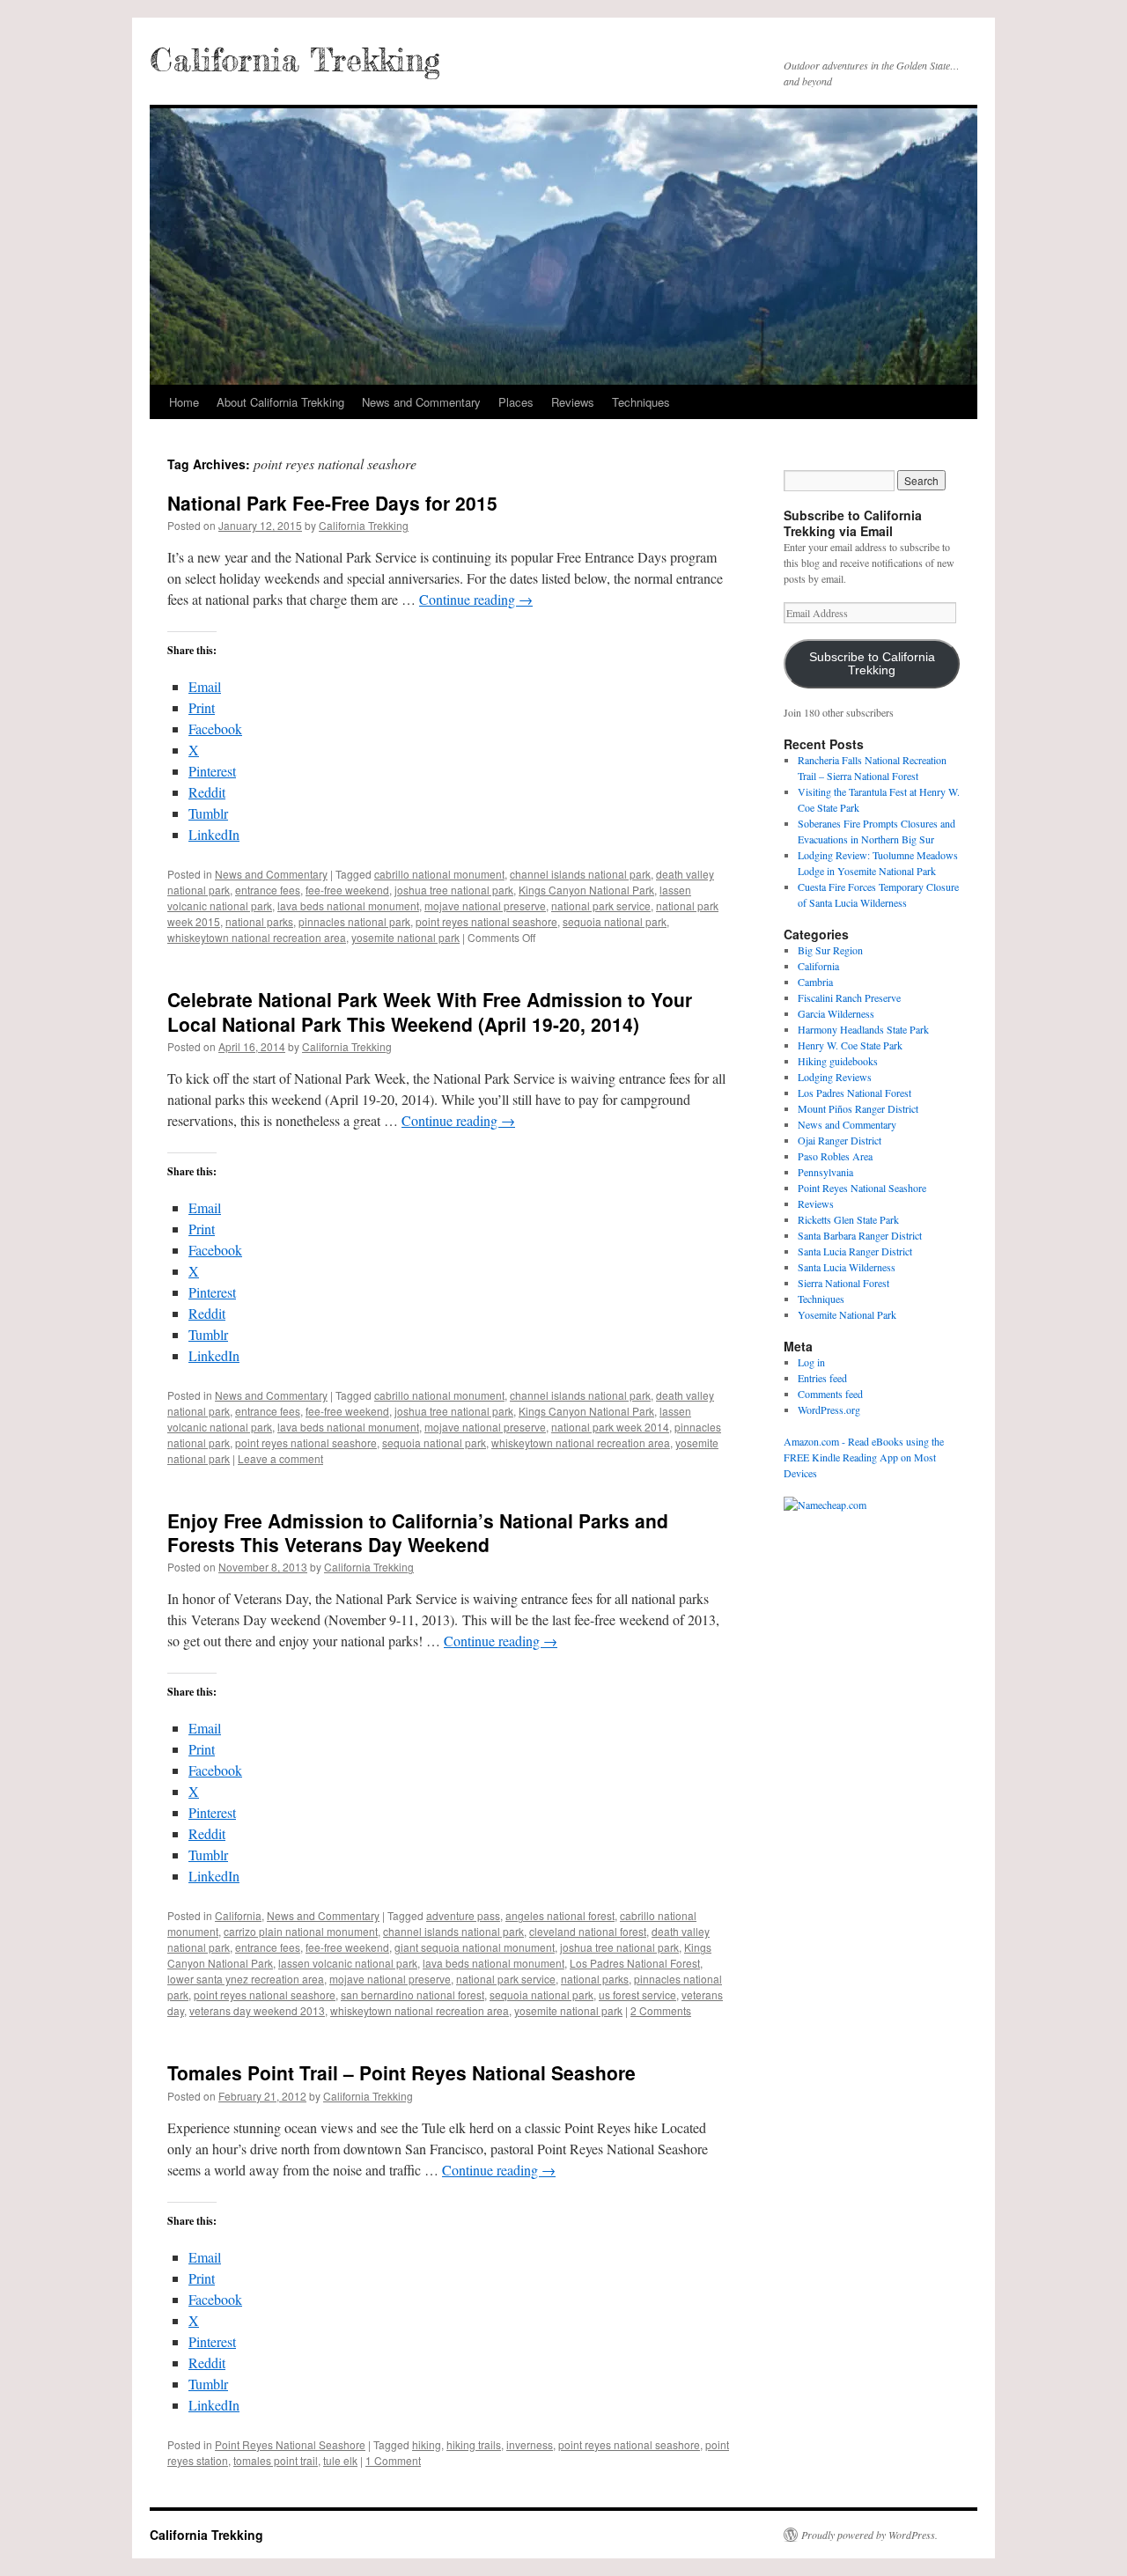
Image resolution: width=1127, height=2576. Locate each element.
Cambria (815, 982)
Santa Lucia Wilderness (847, 1267)
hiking (427, 2444)
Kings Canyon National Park (586, 890)
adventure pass (463, 1915)
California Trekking (295, 60)
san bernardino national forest (412, 1995)
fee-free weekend (347, 890)
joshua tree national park (454, 890)
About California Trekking (280, 402)
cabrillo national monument (439, 874)
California (238, 1915)
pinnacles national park (354, 921)
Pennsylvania (825, 1172)
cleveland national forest (588, 1931)
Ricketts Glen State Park (848, 1219)
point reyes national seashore (486, 921)
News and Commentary (421, 402)
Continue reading (476, 599)
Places (516, 402)
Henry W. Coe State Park (850, 1045)
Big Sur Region (830, 950)
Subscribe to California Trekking (872, 664)
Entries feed (822, 1378)
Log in (811, 1362)
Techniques (641, 402)
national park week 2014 (610, 1427)
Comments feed (830, 1394)
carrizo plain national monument (301, 1931)
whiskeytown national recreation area (257, 937)
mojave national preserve (485, 905)
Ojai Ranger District (840, 1140)
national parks (259, 921)
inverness (530, 2444)
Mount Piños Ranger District (858, 1108)
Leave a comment (280, 1458)
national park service (601, 905)
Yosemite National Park (847, 1314)
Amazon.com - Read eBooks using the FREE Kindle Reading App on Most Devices (864, 1457)
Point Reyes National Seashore (290, 2444)
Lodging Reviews (835, 1077)
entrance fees (268, 890)
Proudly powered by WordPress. (869, 2535)
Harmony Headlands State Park (863, 1029)
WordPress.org (829, 1409)
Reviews (573, 402)
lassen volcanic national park (348, 1963)
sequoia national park (615, 921)
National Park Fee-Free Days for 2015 (332, 503)
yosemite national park (405, 937)
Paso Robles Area (835, 1156)
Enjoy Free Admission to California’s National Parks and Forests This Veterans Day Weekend (418, 1532)
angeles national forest (560, 1915)
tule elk (340, 2460)
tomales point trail (276, 2460)
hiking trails (474, 2444)
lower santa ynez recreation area (246, 1979)
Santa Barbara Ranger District (860, 1235)
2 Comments (661, 2010)
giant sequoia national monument (475, 1947)
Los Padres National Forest (635, 1963)
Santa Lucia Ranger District (855, 1251)
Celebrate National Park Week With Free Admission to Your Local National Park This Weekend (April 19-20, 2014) (430, 1011)
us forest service (637, 1995)
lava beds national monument (348, 905)
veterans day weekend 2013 (257, 2010)
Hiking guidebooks (838, 1061)
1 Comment (393, 2460)
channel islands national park (580, 874)
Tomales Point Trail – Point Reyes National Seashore (401, 2072)
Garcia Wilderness (836, 1013)
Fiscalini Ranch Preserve (849, 997)
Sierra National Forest (843, 1283)
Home (184, 402)
